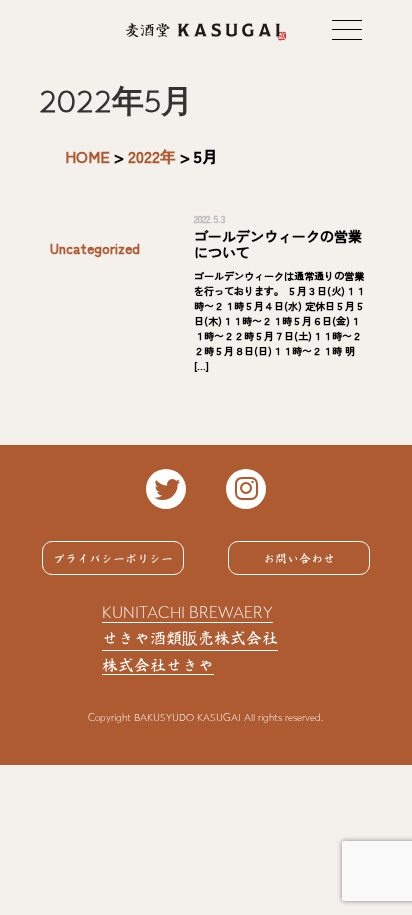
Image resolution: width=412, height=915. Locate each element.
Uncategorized (95, 248)
